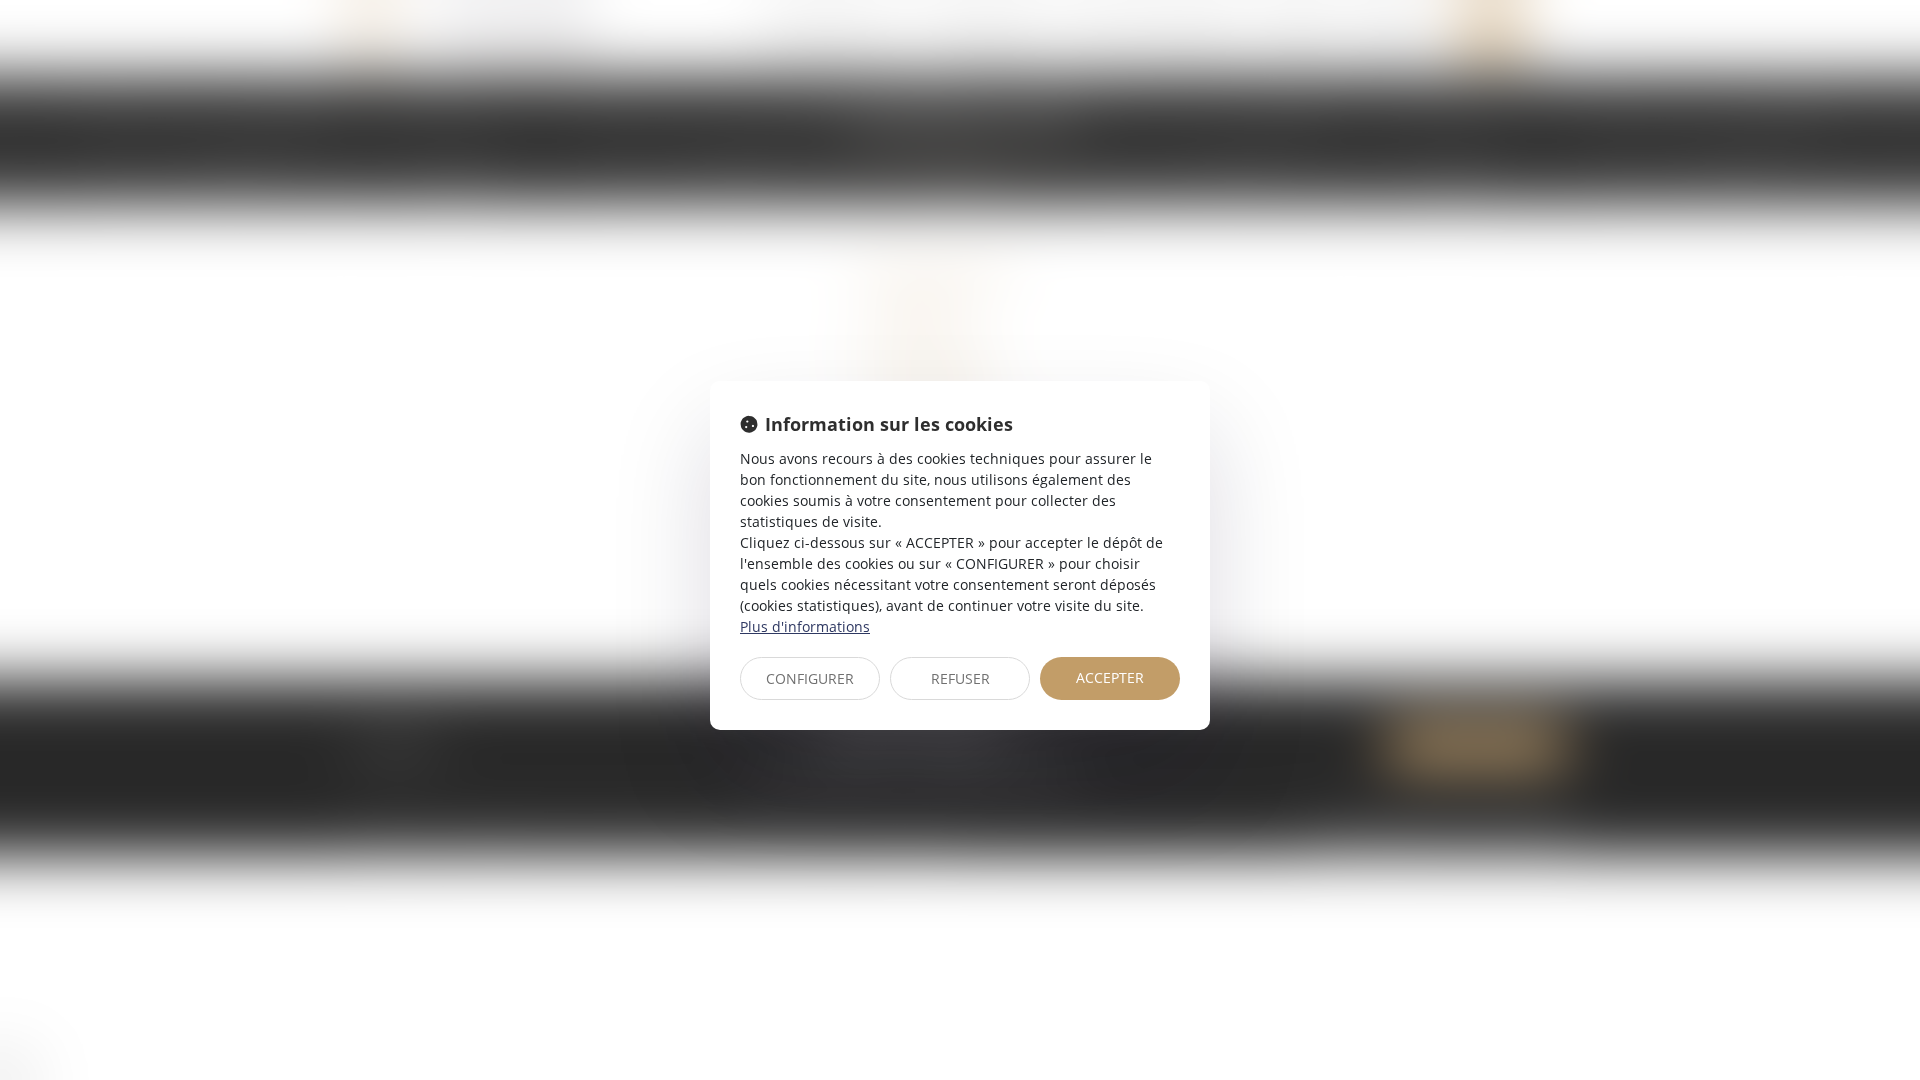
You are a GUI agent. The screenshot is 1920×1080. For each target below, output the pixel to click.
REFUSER (960, 678)
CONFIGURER (810, 678)
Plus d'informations (805, 626)
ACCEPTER (1110, 677)
